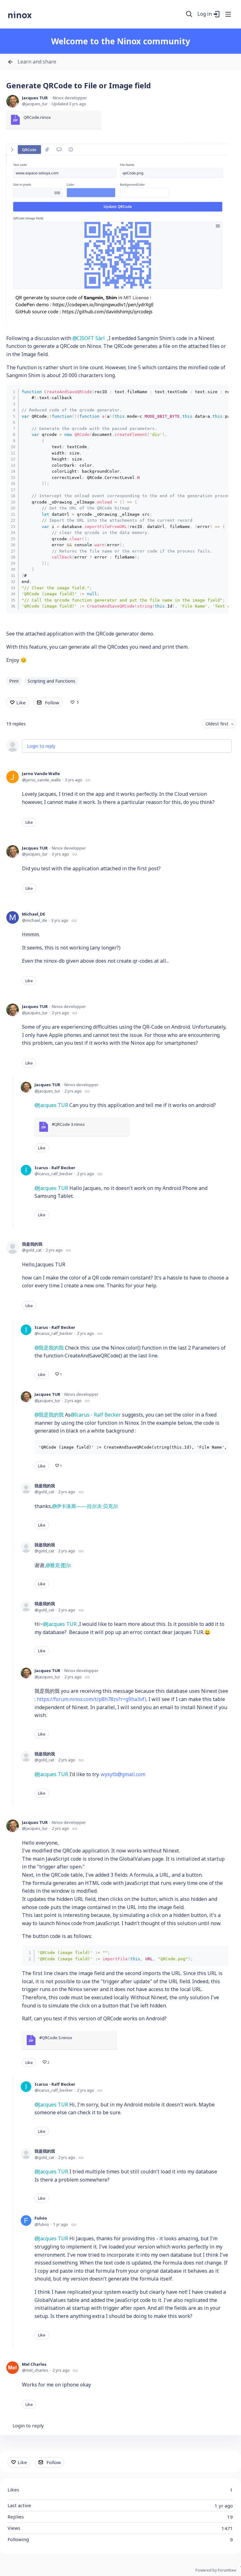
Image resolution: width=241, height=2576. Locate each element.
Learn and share (37, 62)
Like (21, 702)
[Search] (189, 14)
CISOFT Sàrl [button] (91, 338)
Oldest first (217, 724)
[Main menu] (228, 14)
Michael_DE (34, 914)
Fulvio (41, 2218)
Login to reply (41, 746)
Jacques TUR (35, 98)
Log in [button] (205, 14)
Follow (52, 702)
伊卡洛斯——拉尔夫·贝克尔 (87, 1506)
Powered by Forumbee (216, 2570)
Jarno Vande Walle (41, 773)
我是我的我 (32, 1244)
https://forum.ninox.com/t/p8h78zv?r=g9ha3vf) (91, 1699)
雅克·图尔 (60, 1565)
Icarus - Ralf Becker (55, 1168)
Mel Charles (34, 2364)
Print (14, 681)
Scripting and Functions (51, 681)
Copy (219, 391)
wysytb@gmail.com (123, 1774)
